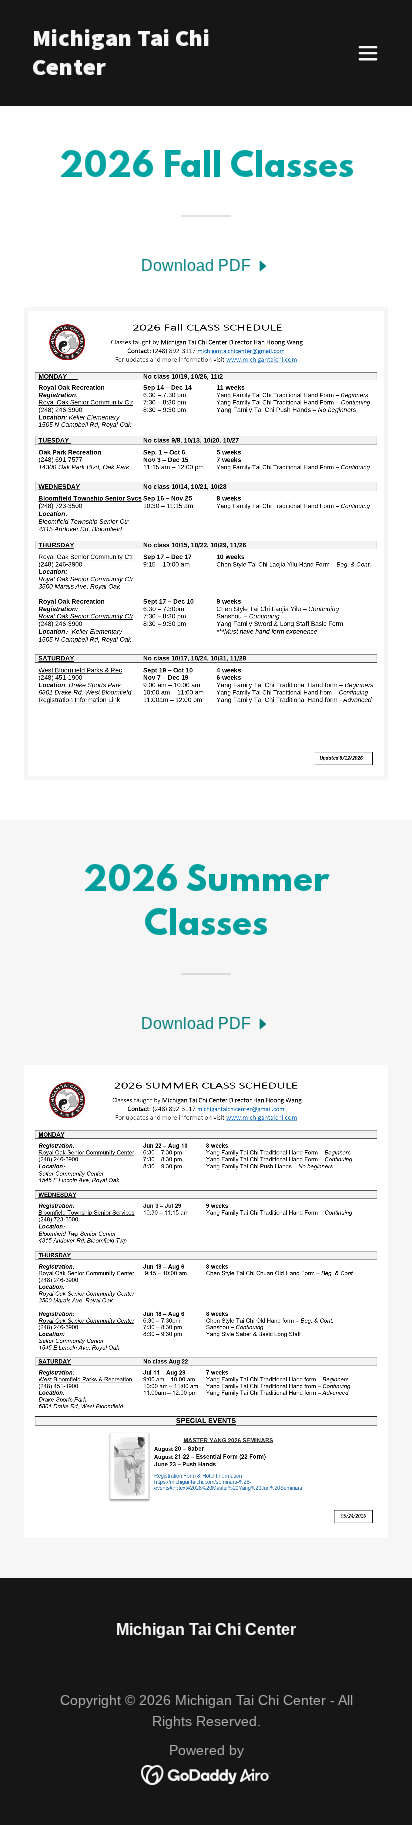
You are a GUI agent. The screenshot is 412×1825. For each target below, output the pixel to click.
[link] (151, 69)
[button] (368, 53)
